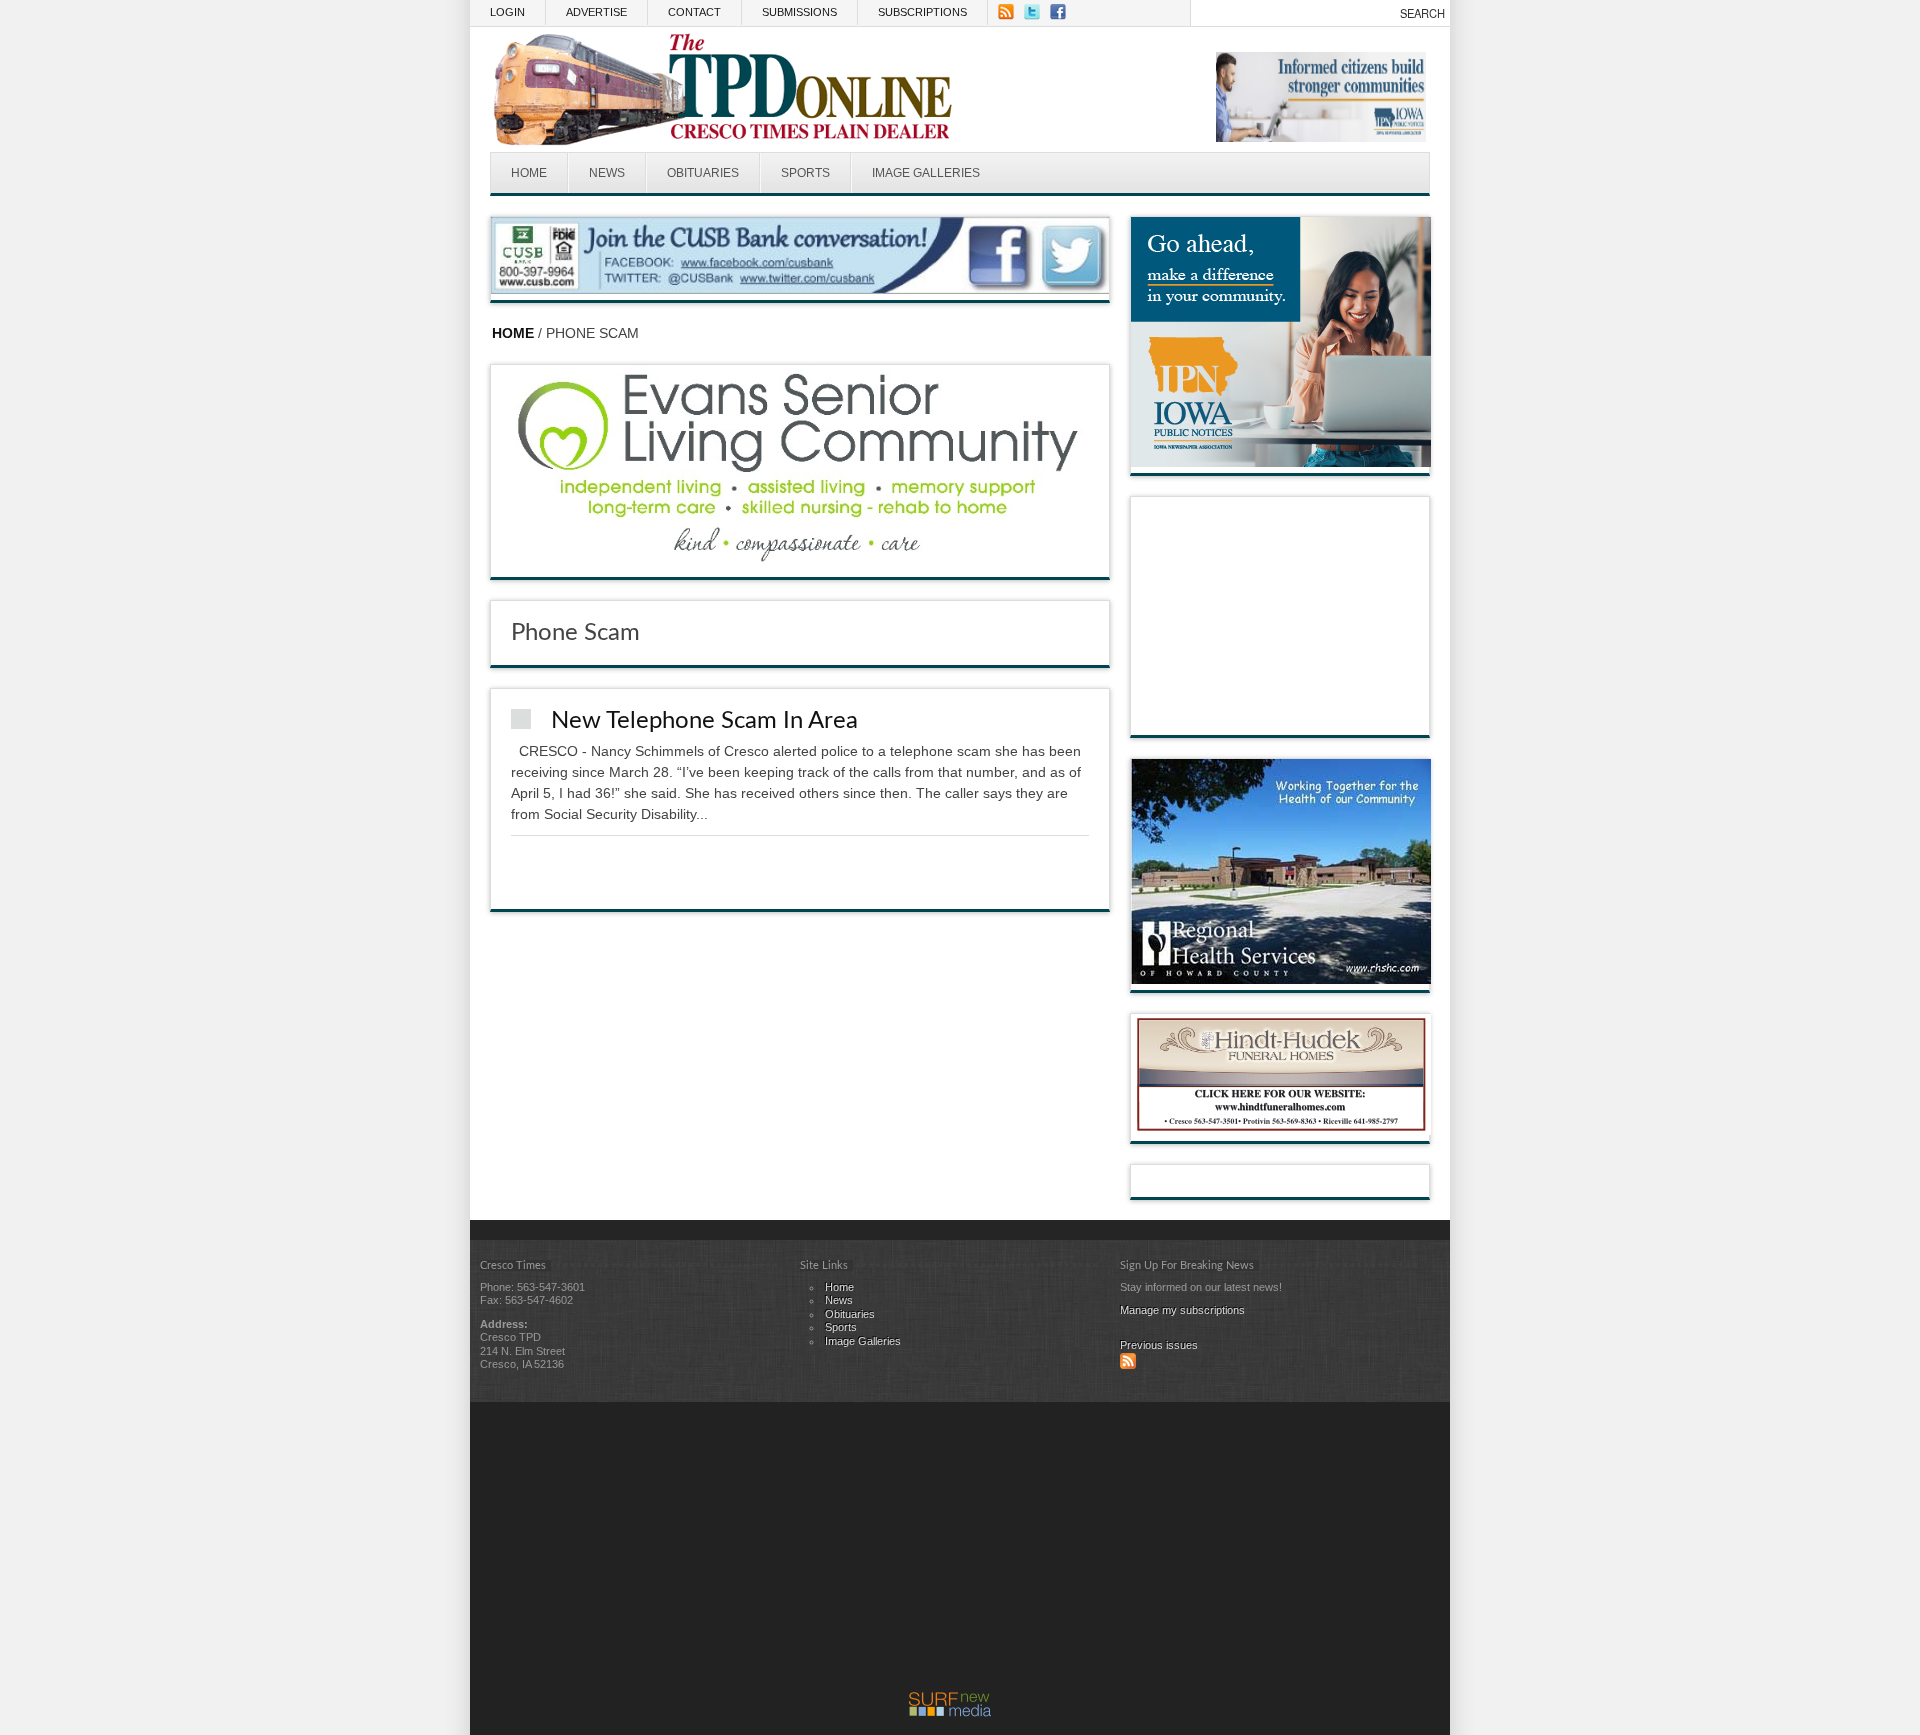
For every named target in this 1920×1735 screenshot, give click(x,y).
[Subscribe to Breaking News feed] (1128, 1365)
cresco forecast (1281, 715)
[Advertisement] (950, 1552)
